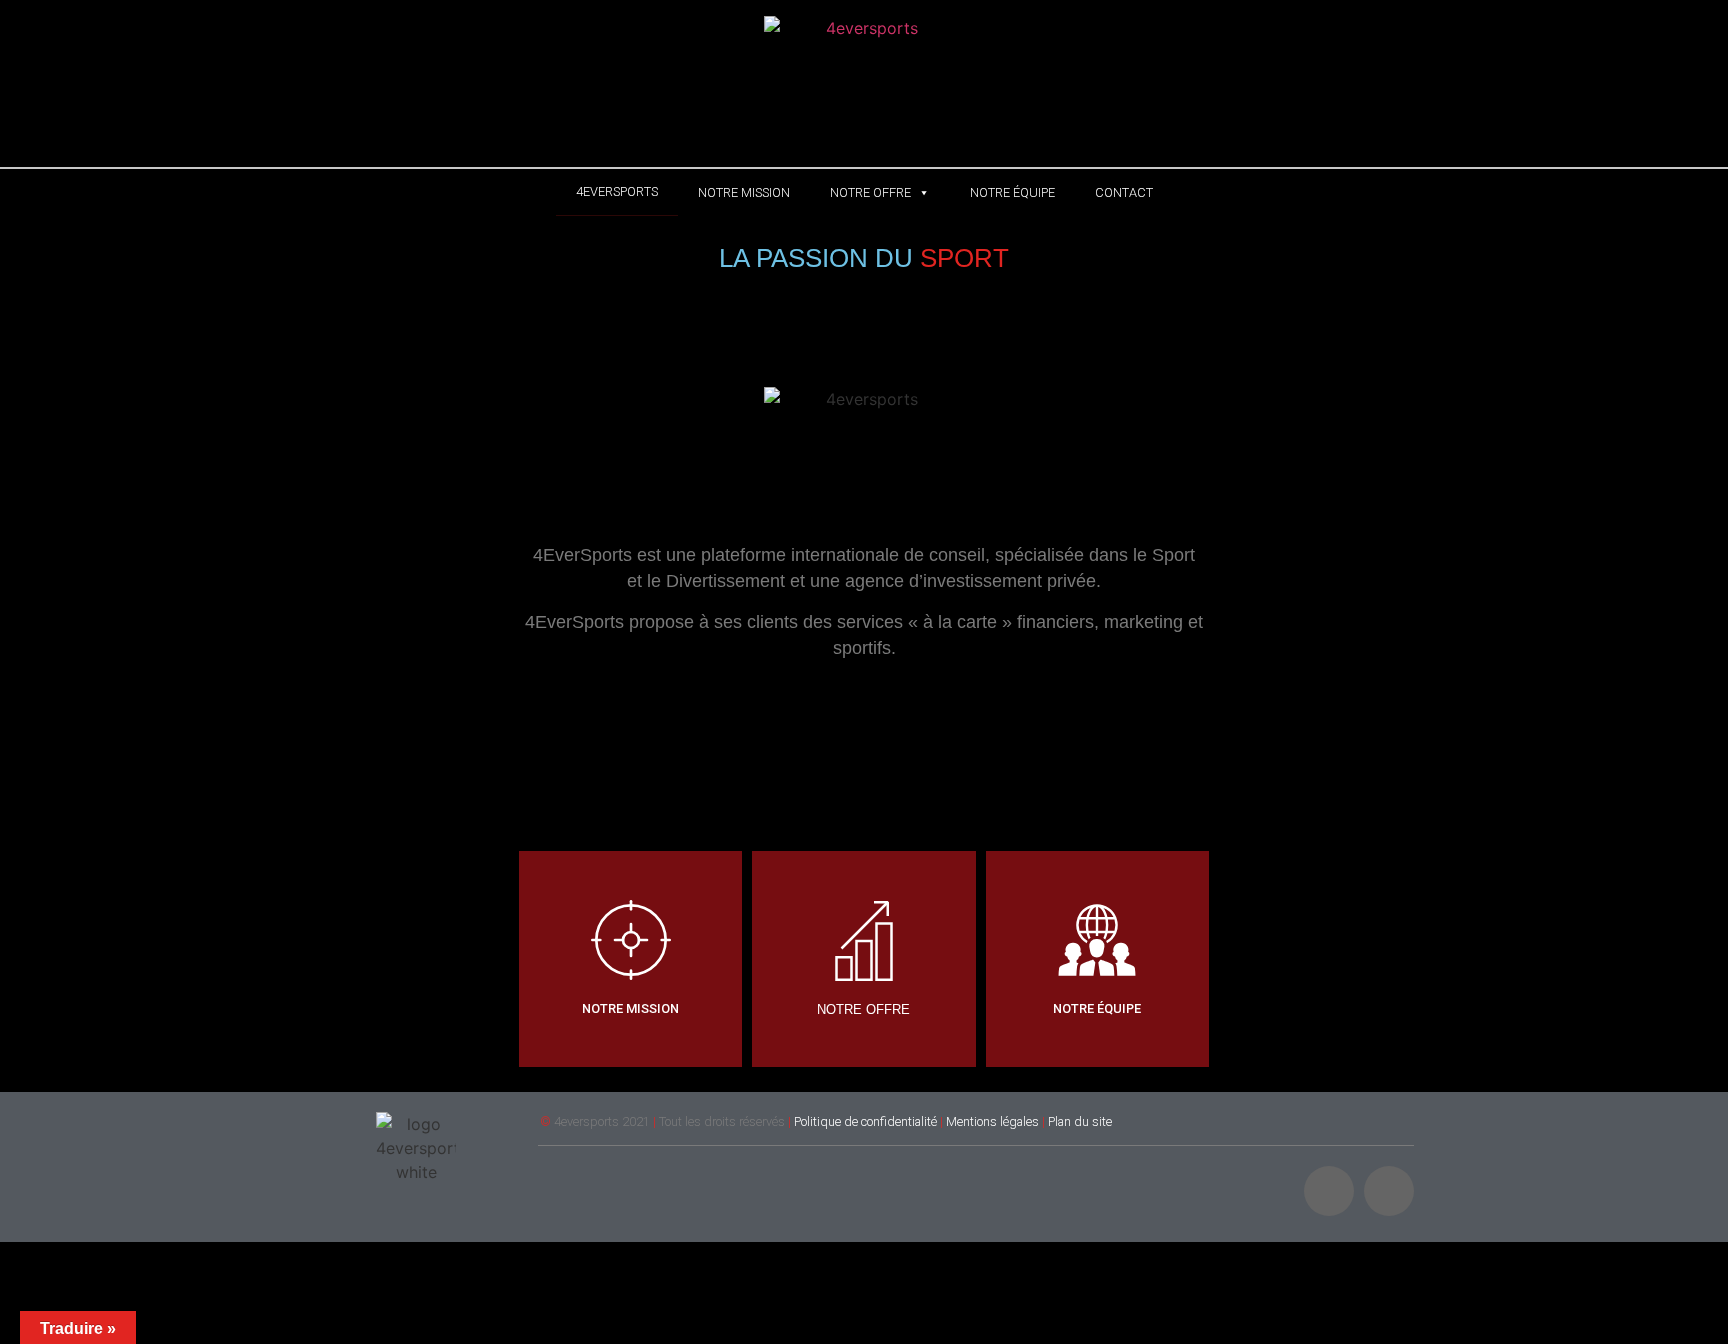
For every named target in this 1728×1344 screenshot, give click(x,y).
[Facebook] (1389, 1191)
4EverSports (617, 191)
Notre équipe (1012, 192)
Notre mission (744, 192)
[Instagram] (1329, 1191)
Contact (1124, 192)
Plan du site (1080, 1121)
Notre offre (870, 192)
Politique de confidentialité (865, 1121)
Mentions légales (992, 1121)
